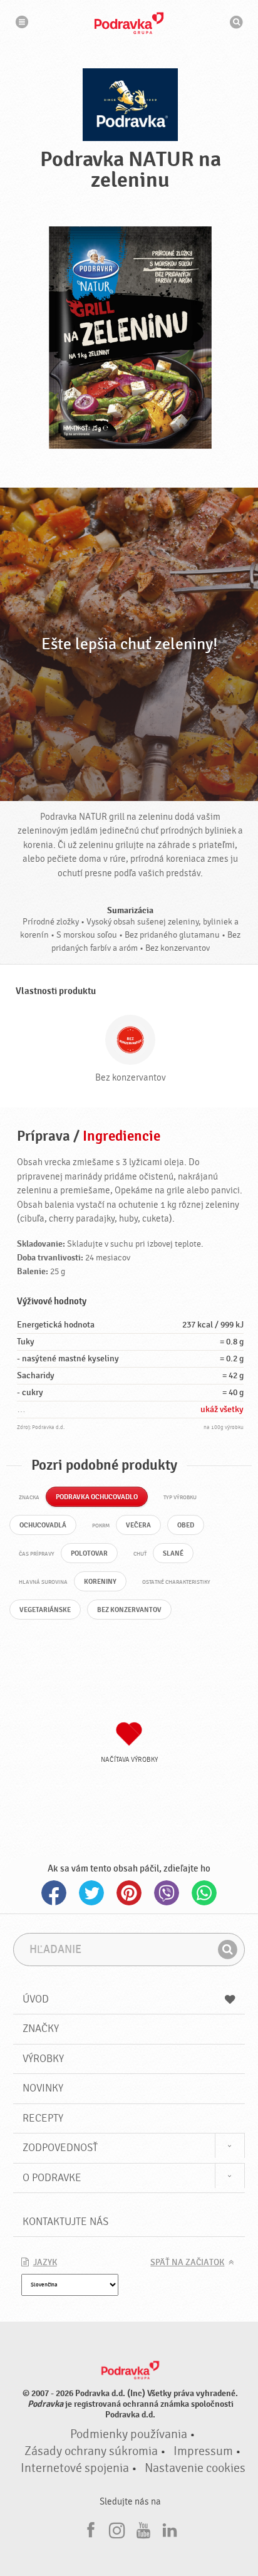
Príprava (44, 1136)
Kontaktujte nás (65, 2222)
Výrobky (43, 2059)
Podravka (129, 23)
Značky (41, 2029)
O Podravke (52, 2178)
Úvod (36, 1999)
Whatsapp (204, 1893)
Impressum (203, 2451)
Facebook (54, 1893)
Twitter (91, 1893)
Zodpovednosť (60, 2148)
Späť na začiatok (187, 2263)
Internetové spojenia (75, 2468)
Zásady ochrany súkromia (91, 2451)
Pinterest (129, 1893)
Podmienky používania (129, 2434)
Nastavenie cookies (195, 2468)
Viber (167, 1893)
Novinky (43, 2088)
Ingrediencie (121, 1136)
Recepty (43, 2118)
